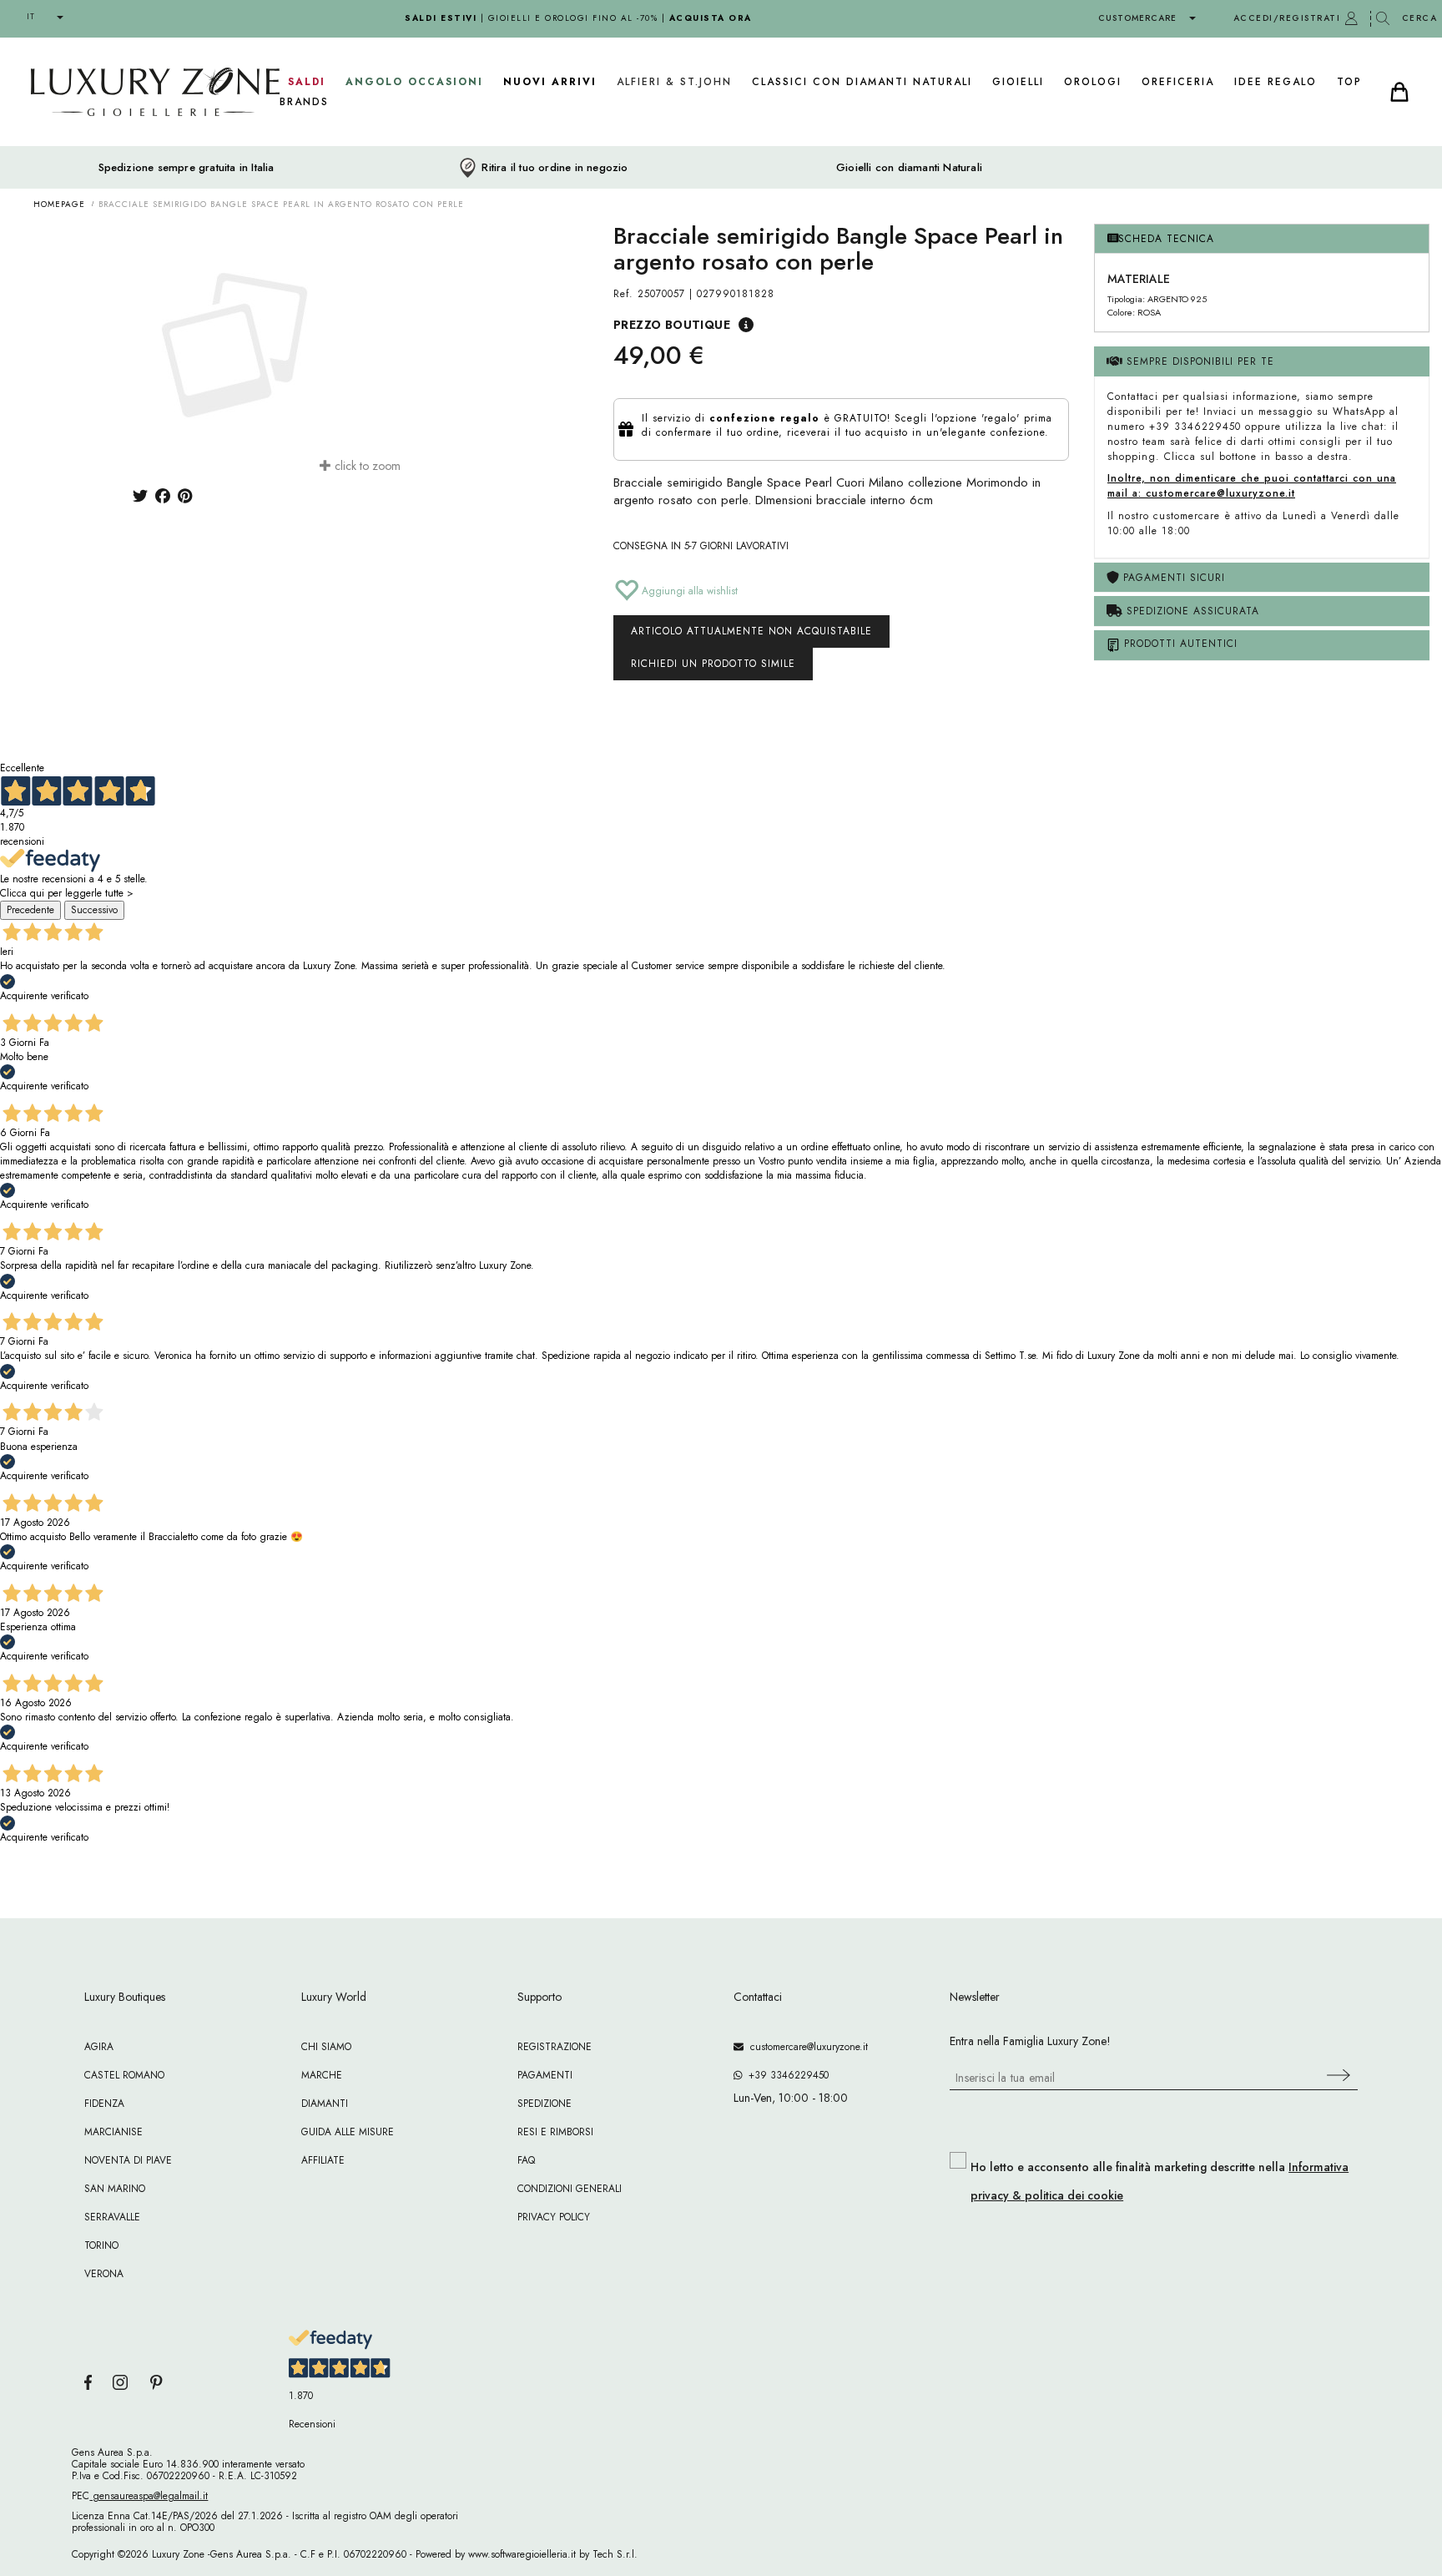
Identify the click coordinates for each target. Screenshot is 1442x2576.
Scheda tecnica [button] (1166, 239)
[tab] (1262, 239)
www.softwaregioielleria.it (522, 2554)
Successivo (94, 910)
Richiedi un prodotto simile (713, 664)
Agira (99, 2047)
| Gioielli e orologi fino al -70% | (578, 18)
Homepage (59, 204)
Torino (101, 2245)
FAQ (526, 2160)
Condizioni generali (570, 2189)
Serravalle (112, 2217)
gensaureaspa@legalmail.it (149, 2496)
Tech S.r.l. (615, 2554)
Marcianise (113, 2132)
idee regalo (1276, 82)
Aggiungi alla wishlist (688, 591)
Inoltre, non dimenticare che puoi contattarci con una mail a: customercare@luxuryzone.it (1252, 486)
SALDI (307, 82)
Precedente (30, 910)
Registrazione (555, 2047)
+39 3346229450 (785, 2075)
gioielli (1018, 82)
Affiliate (323, 2160)
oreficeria (1178, 82)
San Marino (115, 2189)
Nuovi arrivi (550, 82)
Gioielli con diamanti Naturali (909, 168)
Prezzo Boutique (672, 325)
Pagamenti (545, 2075)
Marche (322, 2075)
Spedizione (545, 2104)
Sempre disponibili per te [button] (1198, 361)
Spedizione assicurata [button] (1191, 611)
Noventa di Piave (128, 2160)
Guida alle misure (348, 2132)
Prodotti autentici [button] (1179, 644)
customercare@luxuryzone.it (806, 2047)
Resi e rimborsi (555, 2132)
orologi (1093, 82)
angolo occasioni (414, 82)
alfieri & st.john (674, 82)
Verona (104, 2274)
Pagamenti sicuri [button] (1172, 578)
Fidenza (104, 2104)
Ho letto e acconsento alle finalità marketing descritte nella (1160, 2181)
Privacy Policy (554, 2217)
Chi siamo (326, 2047)
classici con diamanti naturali (862, 82)
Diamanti (325, 2104)
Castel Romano (124, 2075)
